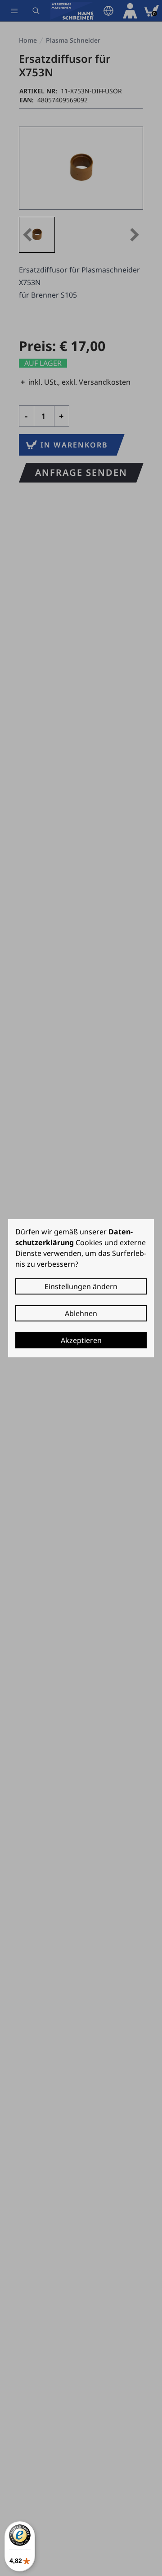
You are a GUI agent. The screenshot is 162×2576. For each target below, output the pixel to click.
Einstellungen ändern (81, 1286)
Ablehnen (81, 1313)
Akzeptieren (81, 1340)
